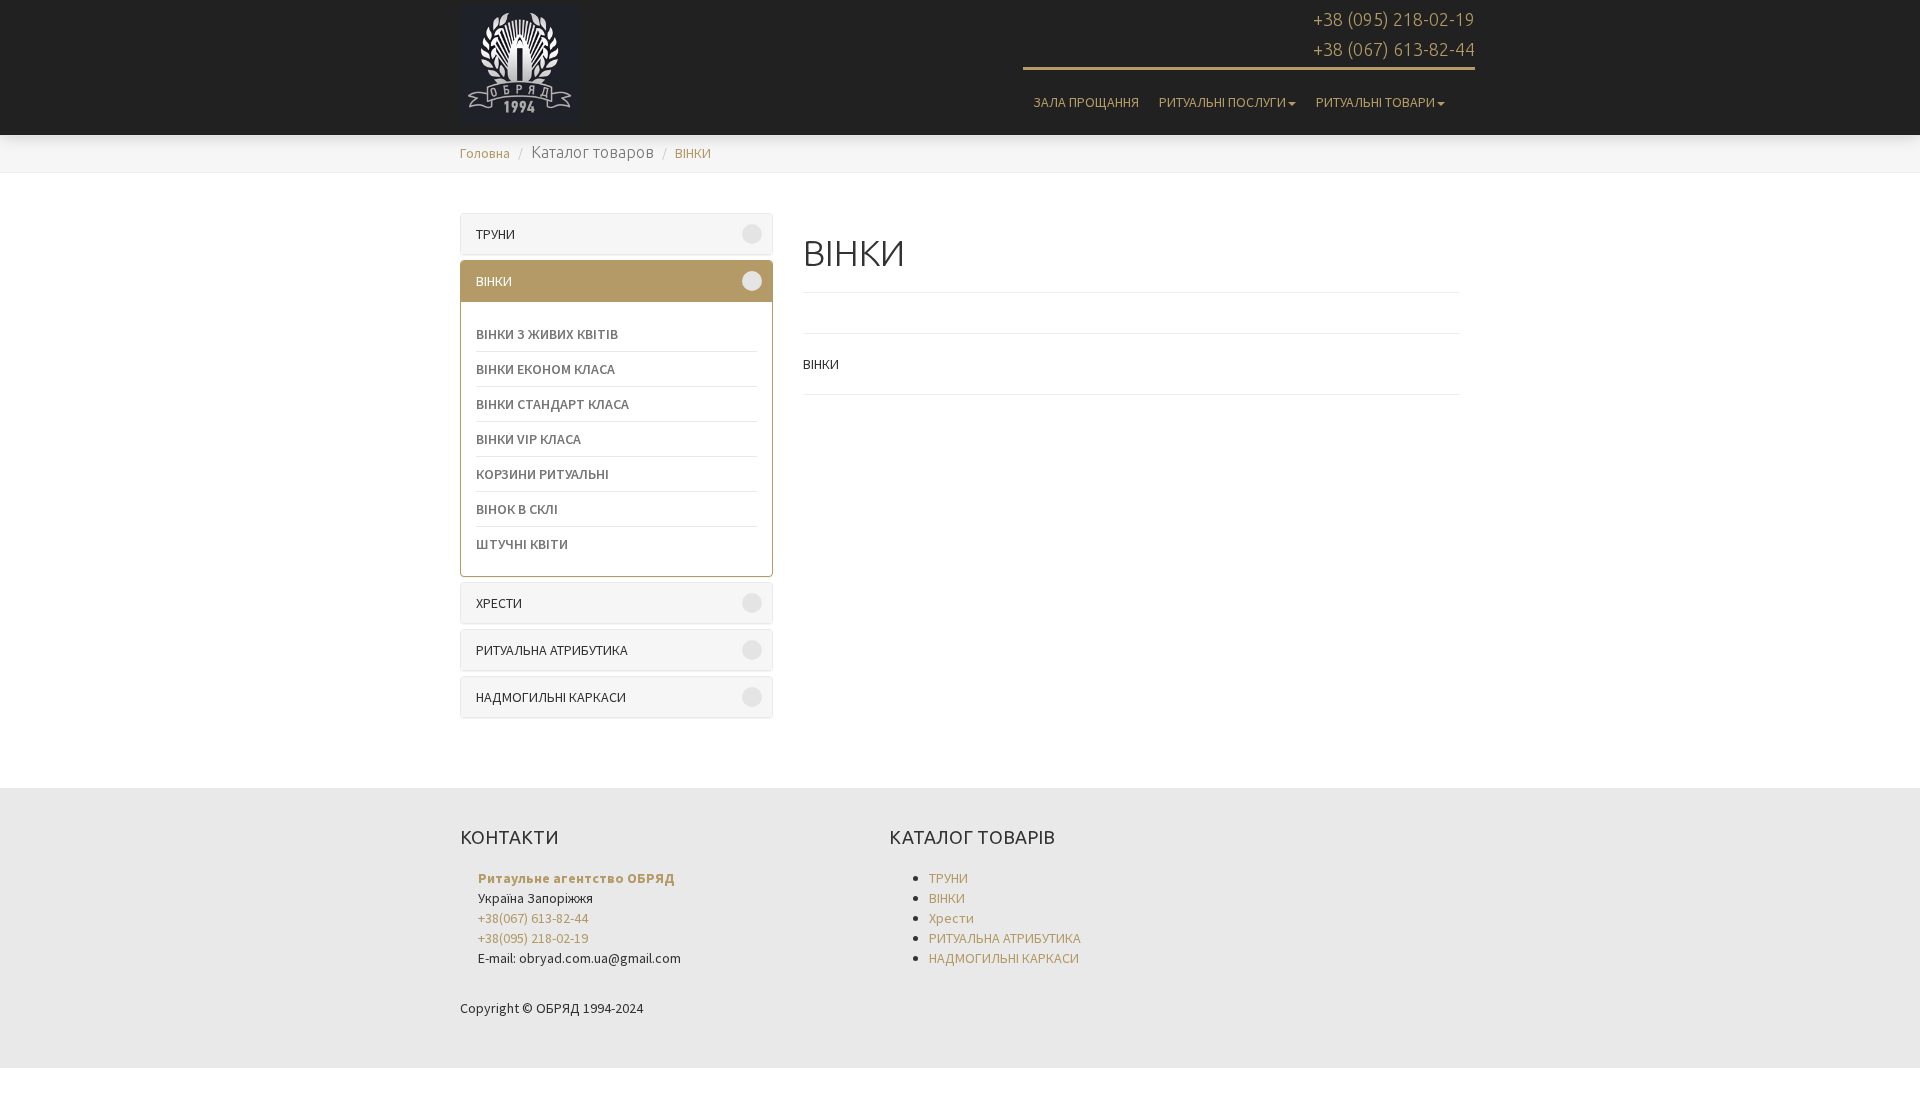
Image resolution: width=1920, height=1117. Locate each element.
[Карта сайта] (1465, 92)
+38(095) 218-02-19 (533, 938)
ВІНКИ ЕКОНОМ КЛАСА (545, 369)
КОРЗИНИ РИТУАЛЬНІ (542, 474)
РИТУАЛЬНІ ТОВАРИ (1375, 102)
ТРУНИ (495, 234)
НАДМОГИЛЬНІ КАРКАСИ (551, 697)
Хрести (499, 603)
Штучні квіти (522, 544)
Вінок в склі (517, 509)
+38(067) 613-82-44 (533, 918)
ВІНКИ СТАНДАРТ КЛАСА (552, 404)
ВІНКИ (693, 153)
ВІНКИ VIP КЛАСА (528, 439)
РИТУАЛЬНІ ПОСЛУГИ (1222, 102)
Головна (485, 153)
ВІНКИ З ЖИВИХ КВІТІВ (547, 334)
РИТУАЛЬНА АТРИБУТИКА (552, 650)
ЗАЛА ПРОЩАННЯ (1086, 102)
